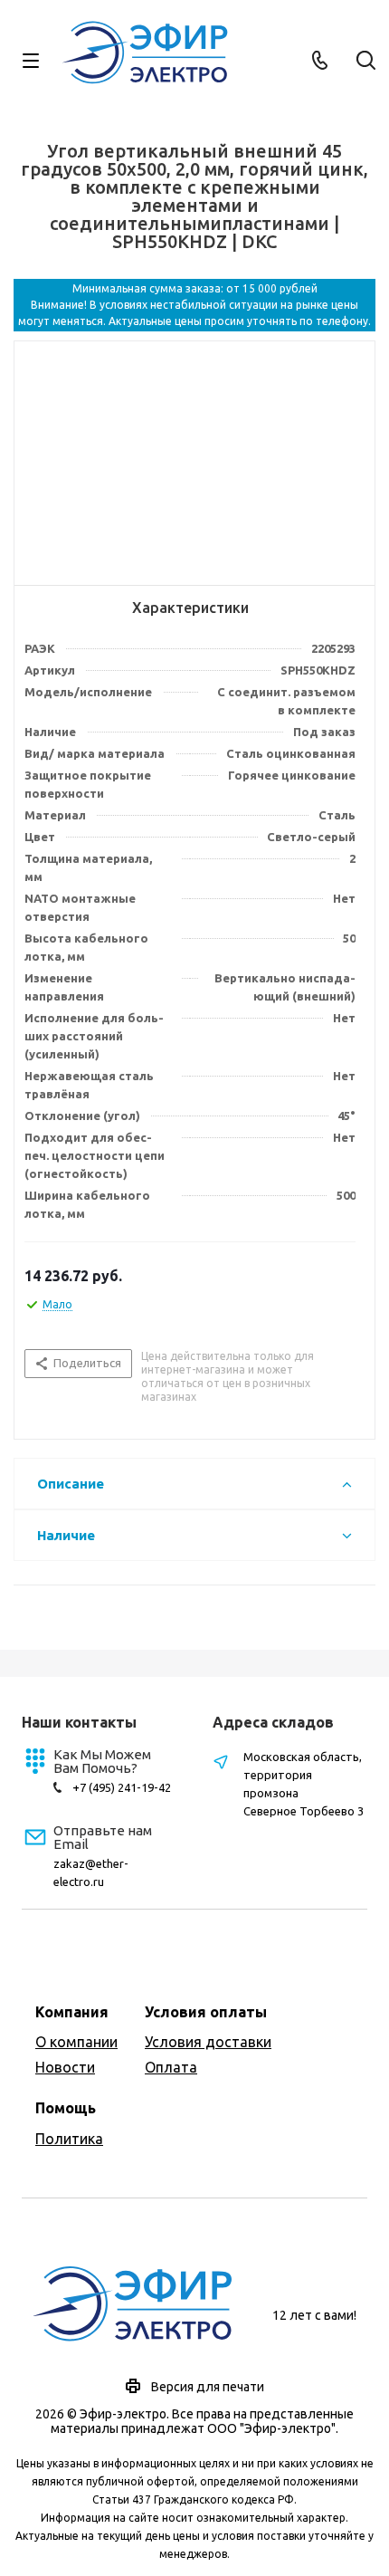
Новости (65, 2067)
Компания (72, 2012)
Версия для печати (208, 2387)
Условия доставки (208, 2042)
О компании (76, 2042)
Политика (69, 2139)
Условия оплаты (206, 2012)
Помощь (66, 2108)
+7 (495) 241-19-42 (122, 1787)
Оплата (171, 2067)
